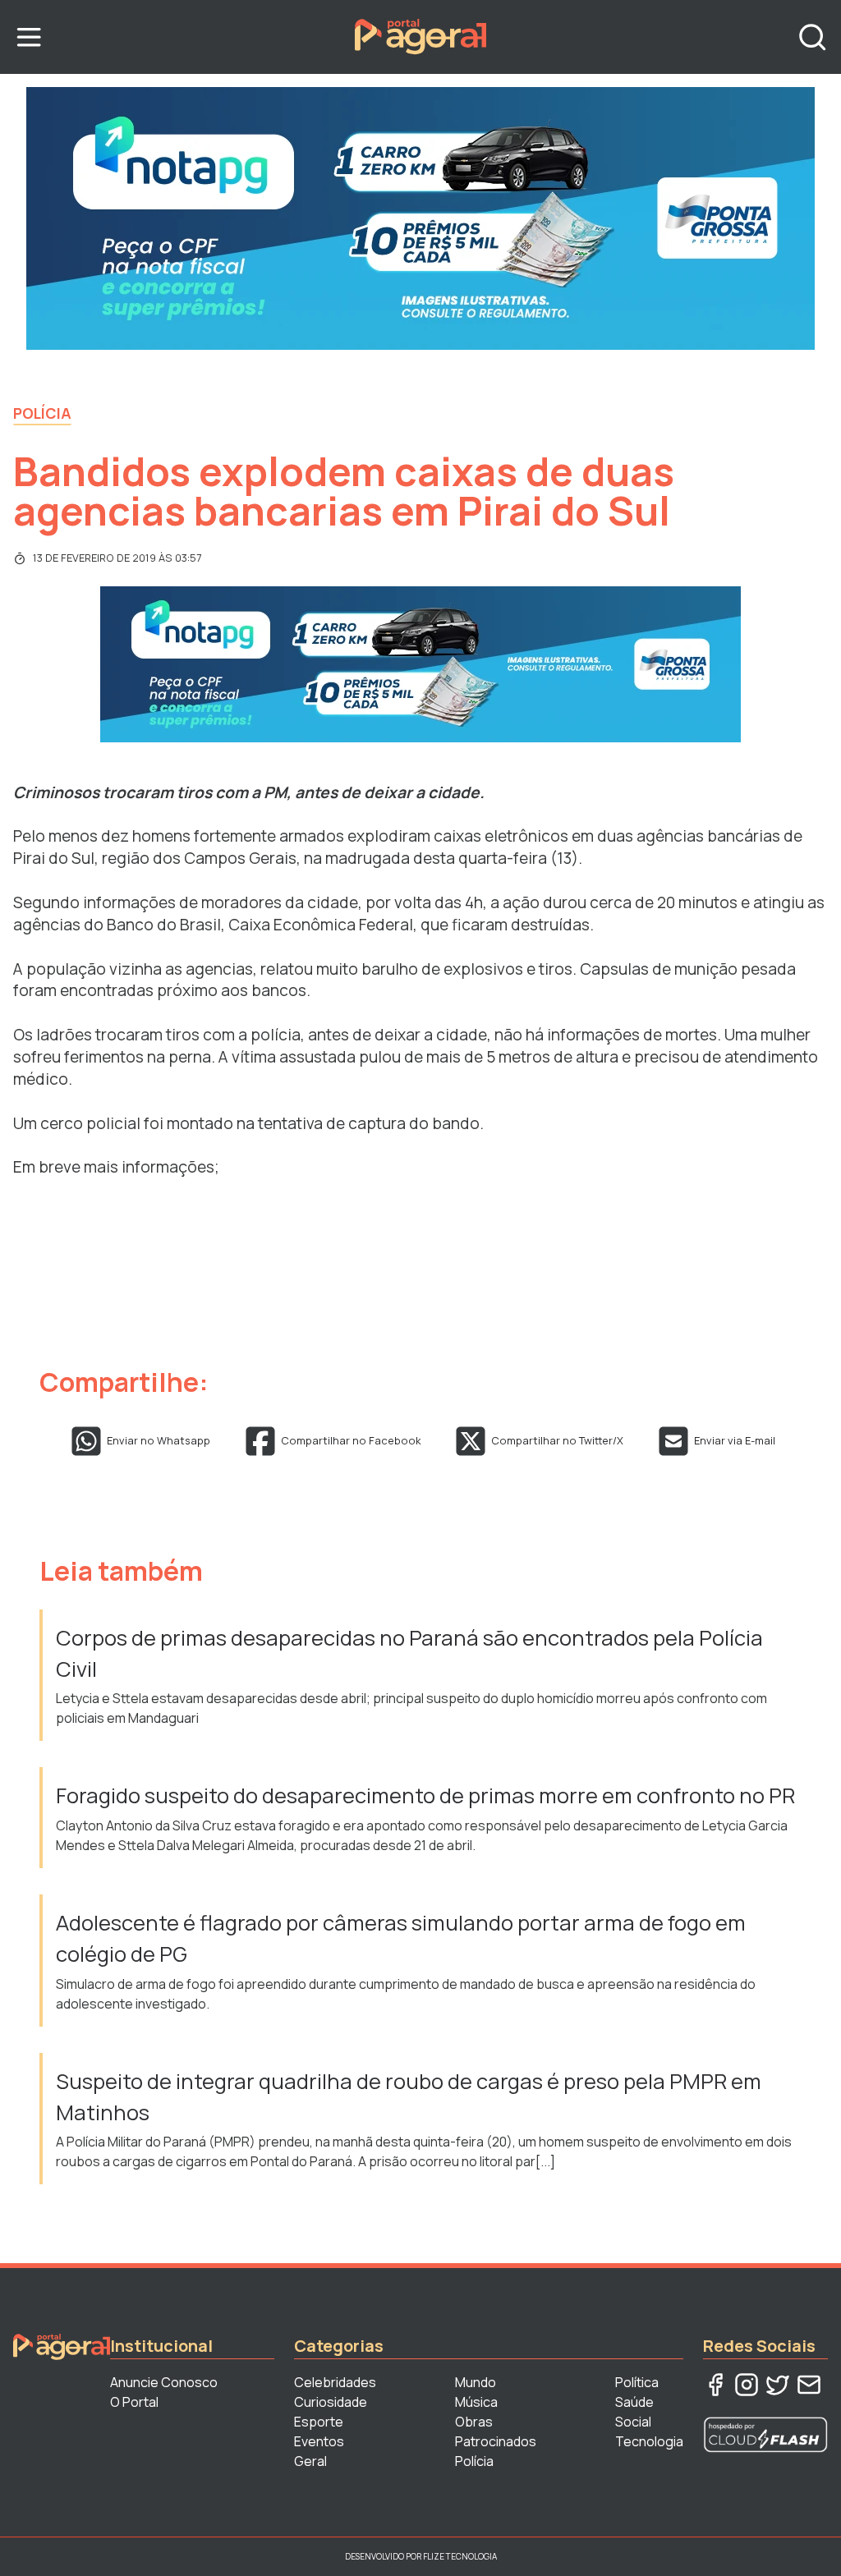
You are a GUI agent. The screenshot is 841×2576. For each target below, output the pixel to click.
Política (637, 2382)
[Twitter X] (778, 2385)
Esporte (319, 2422)
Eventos (319, 2441)
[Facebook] (715, 2385)
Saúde (634, 2402)
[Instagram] (747, 2385)
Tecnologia (649, 2441)
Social (633, 2422)
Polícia (42, 413)
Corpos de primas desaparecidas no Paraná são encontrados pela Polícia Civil (409, 1653)
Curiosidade (331, 2402)
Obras (474, 2422)
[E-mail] (809, 2385)
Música (476, 2402)
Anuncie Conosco (164, 2382)
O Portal (134, 2402)
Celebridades (335, 2382)
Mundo (476, 2382)
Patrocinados (496, 2441)
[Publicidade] (420, 218)
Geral (310, 2461)
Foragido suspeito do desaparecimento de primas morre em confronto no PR (425, 1795)
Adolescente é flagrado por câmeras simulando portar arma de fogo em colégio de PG (401, 1938)
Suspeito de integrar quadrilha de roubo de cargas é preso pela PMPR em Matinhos (409, 2097)
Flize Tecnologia (460, 2556)
